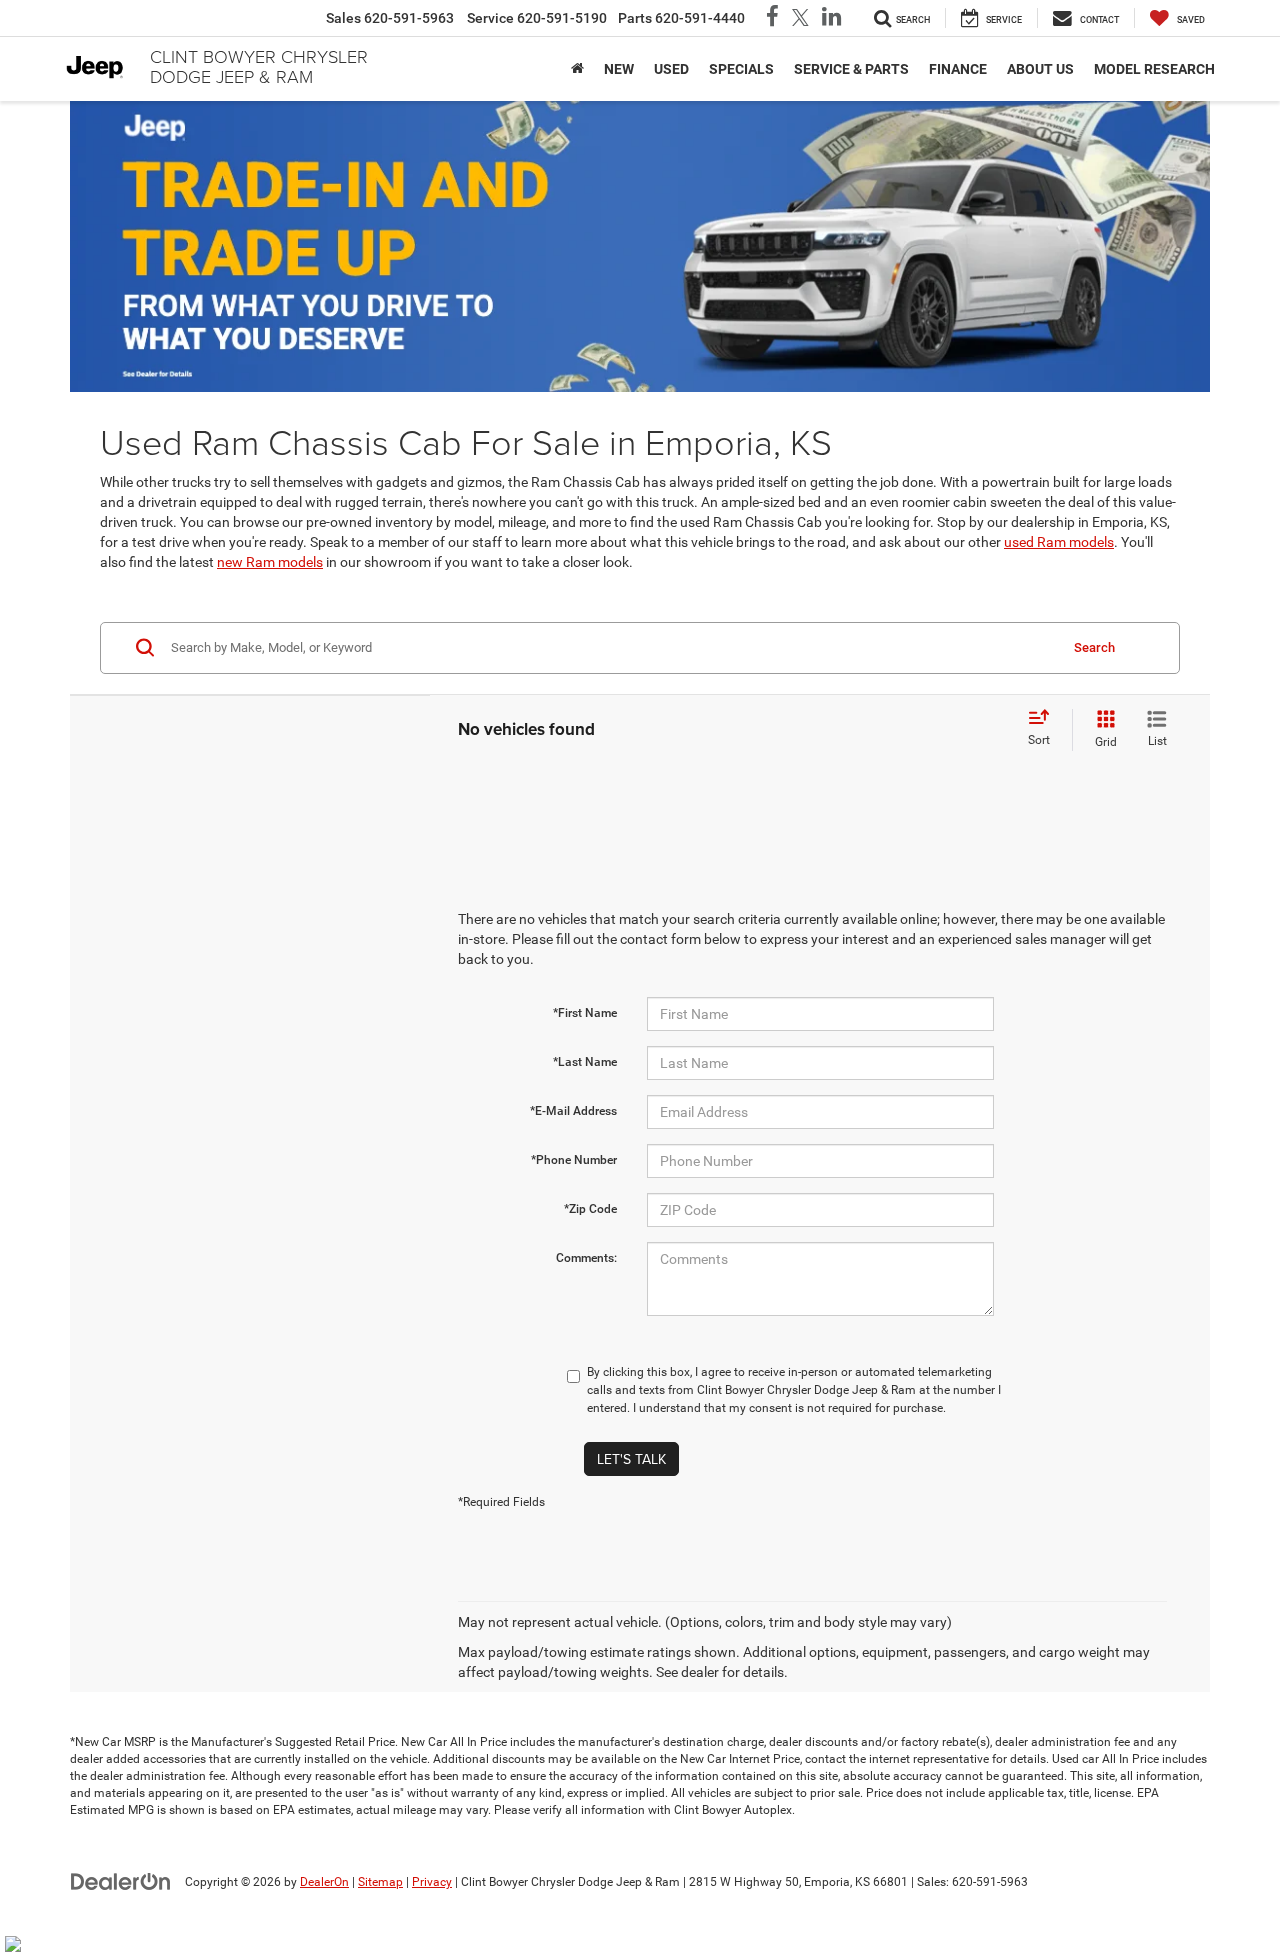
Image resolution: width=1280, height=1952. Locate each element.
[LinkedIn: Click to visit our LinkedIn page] (831, 19)
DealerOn (324, 1882)
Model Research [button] (1154, 69)
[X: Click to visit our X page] (800, 19)
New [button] (619, 69)
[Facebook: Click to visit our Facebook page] (772, 19)
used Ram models (1059, 542)
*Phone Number (574, 1160)
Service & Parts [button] (851, 69)
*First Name (585, 1013)
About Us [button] (1040, 69)
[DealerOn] (121, 1881)
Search (1094, 647)
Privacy (432, 1882)
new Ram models (270, 562)
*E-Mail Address (573, 1111)
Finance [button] (958, 69)
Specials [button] (741, 69)
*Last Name (585, 1062)
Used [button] (671, 69)
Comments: (586, 1258)
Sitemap (380, 1882)
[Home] (577, 69)
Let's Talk (631, 1459)
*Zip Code (590, 1209)
